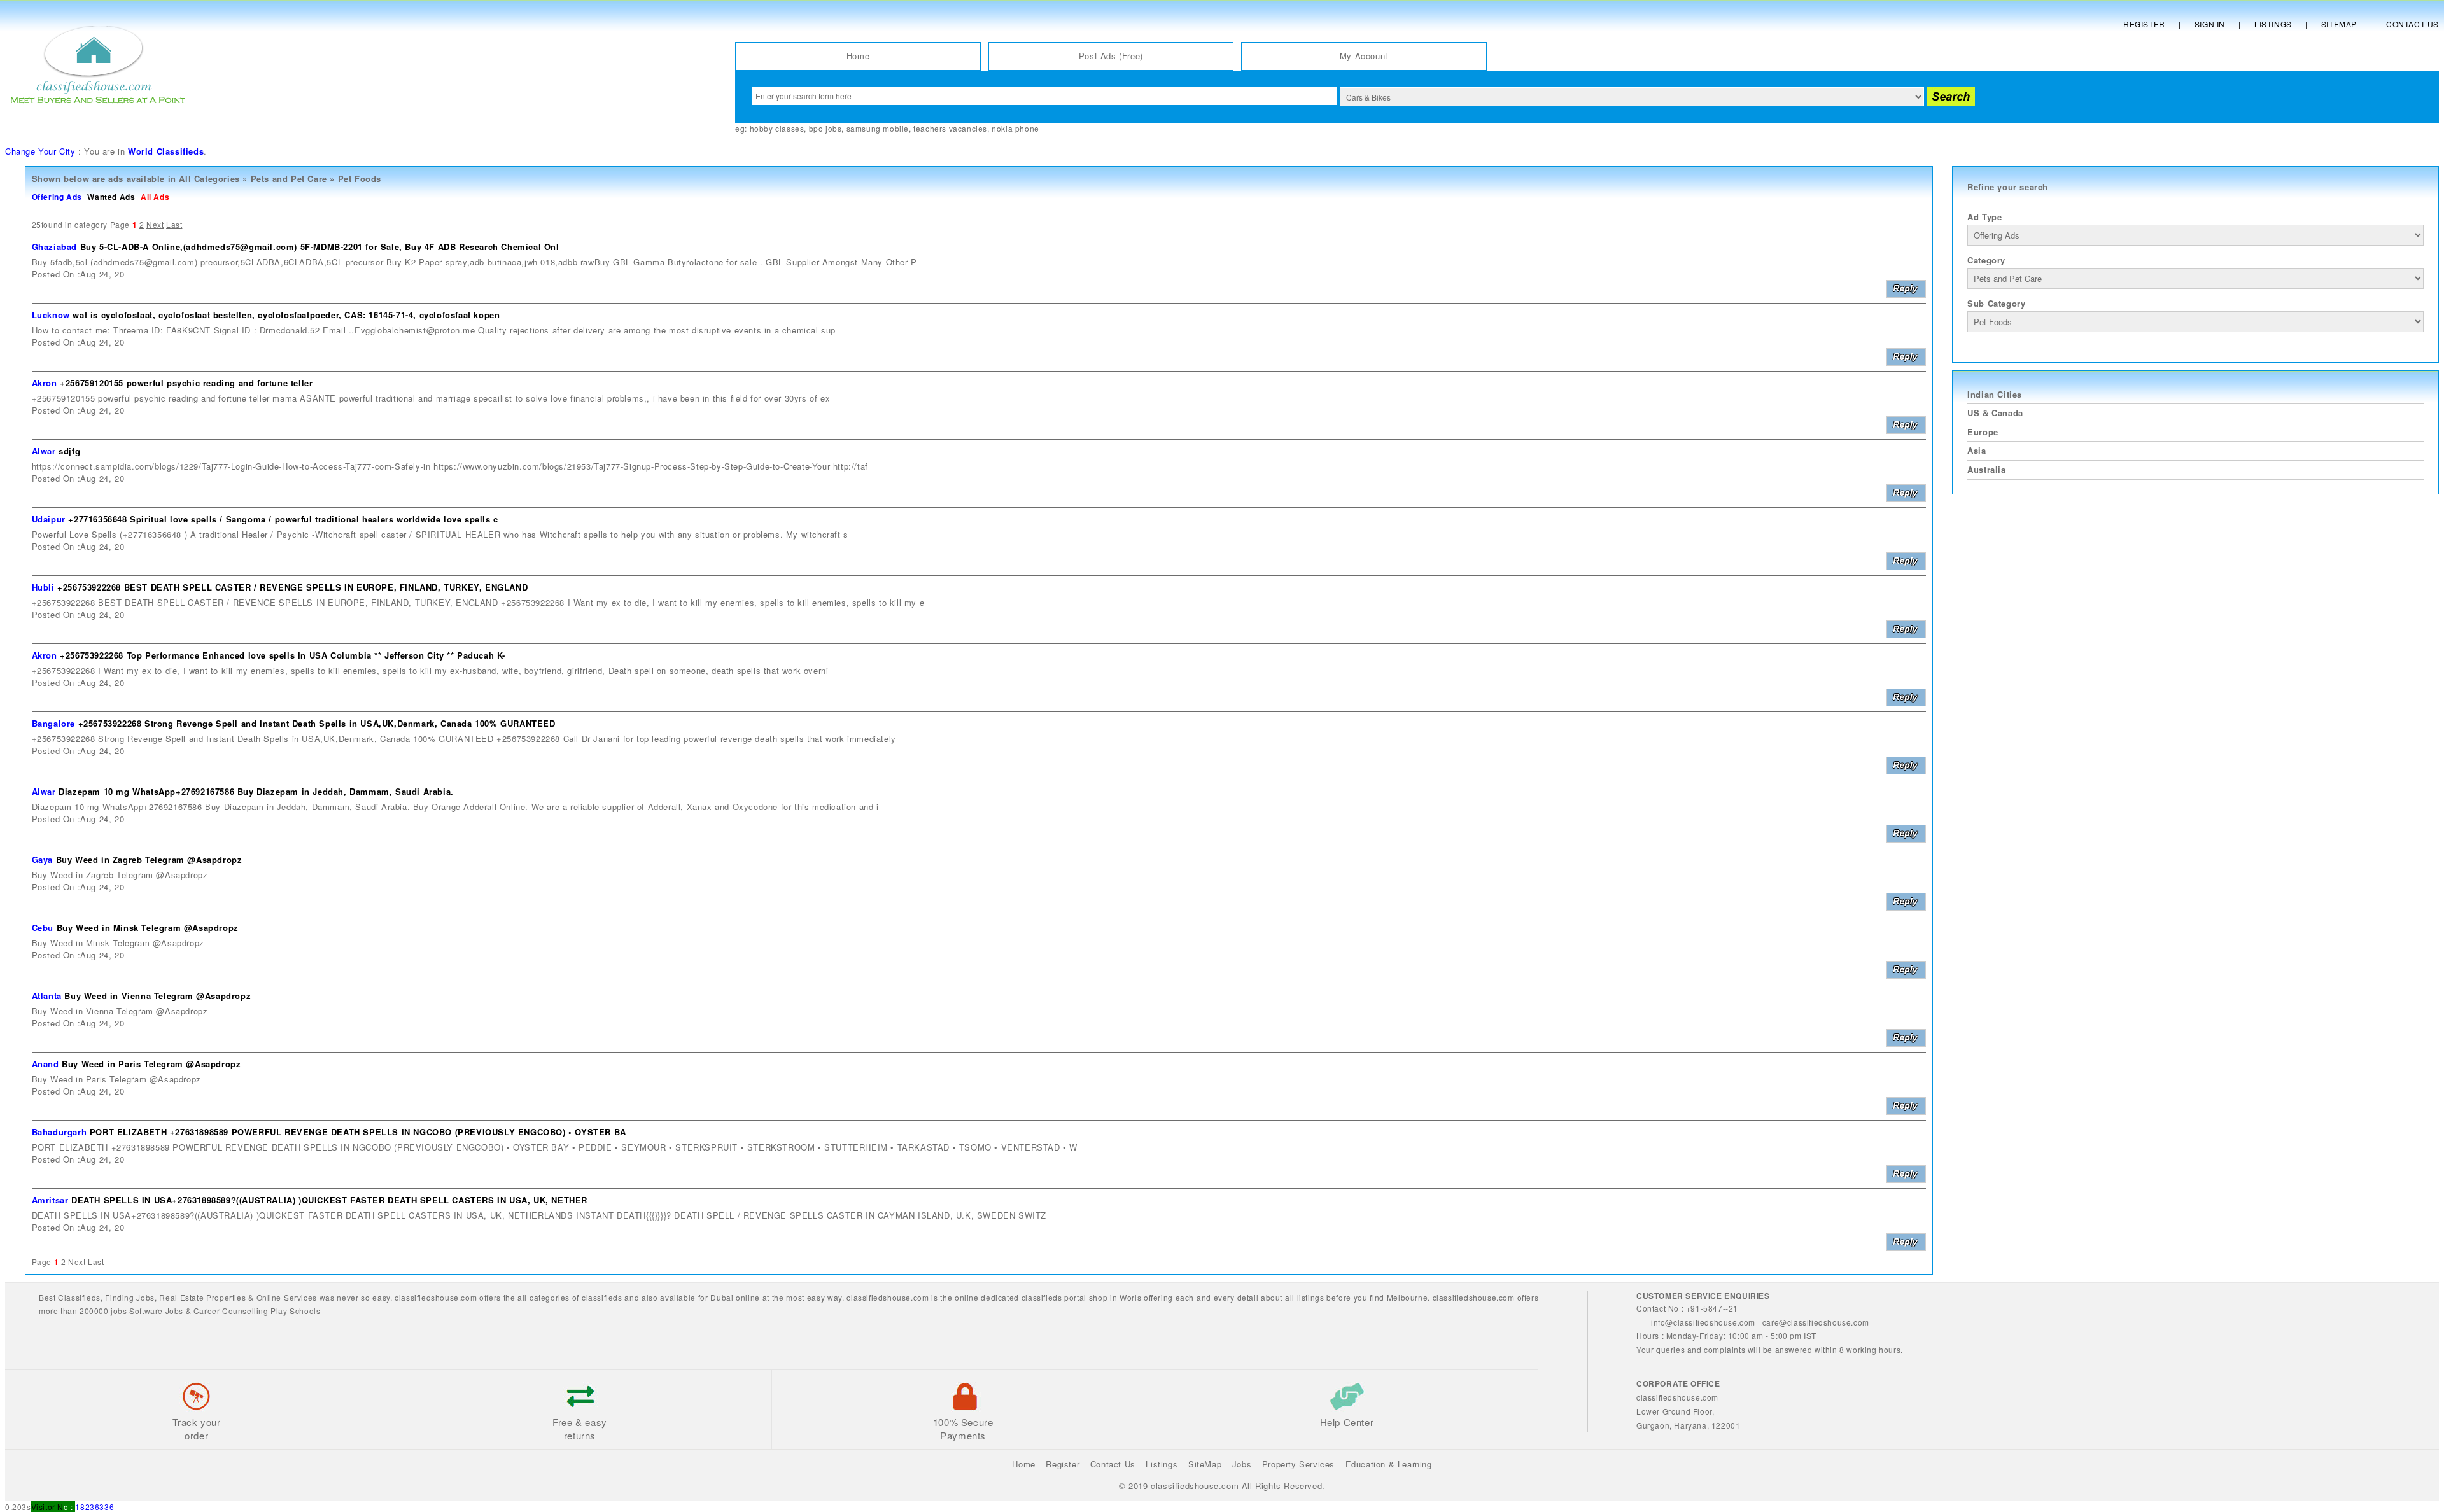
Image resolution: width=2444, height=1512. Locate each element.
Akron (45, 383)
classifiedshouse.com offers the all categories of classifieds (509, 1297)
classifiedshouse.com (1474, 1297)
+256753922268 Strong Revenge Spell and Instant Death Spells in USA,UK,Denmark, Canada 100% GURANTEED (317, 723)
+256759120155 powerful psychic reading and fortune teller (186, 383)
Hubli (43, 587)
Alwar (44, 451)
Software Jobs (156, 1311)
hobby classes (777, 128)
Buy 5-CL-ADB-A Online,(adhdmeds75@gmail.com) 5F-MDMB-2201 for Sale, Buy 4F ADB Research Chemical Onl (320, 247)
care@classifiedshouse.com (1816, 1322)
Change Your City (40, 151)
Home (858, 56)
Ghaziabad (54, 247)
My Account (1364, 56)
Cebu (43, 927)
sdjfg (69, 451)
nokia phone (1015, 128)
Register (2144, 24)
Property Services (1298, 1464)
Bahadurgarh (60, 1132)
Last (174, 224)
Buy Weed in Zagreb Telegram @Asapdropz (149, 859)
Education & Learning (1389, 1464)
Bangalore (53, 723)
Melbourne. (1408, 1297)
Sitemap (2339, 24)
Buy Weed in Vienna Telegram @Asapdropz (158, 996)
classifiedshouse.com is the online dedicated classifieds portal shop (977, 1297)
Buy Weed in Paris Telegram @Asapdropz (151, 1064)
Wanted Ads (111, 197)
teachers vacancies (950, 128)
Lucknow (51, 315)
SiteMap (1205, 1464)
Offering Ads (57, 197)
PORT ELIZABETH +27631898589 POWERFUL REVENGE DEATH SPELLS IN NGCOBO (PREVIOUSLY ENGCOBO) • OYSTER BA (358, 1132)
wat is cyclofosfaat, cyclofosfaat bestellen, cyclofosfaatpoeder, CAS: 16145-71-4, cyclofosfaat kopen (286, 315)
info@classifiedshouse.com (1703, 1322)
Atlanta (47, 996)
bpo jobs (825, 128)
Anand (46, 1064)
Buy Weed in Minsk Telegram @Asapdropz (148, 927)
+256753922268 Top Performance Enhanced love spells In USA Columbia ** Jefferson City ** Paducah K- (283, 655)
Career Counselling (231, 1311)
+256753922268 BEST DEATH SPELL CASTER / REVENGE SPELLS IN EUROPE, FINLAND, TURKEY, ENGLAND (292, 587)
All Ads (155, 197)
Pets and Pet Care (289, 178)
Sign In (2210, 24)
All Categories (209, 178)
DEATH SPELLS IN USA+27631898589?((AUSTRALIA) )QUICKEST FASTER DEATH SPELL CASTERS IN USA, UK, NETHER (329, 1200)
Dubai (722, 1297)
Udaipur (49, 519)
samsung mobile (878, 128)
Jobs (145, 1297)
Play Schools (295, 1311)
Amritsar (50, 1200)
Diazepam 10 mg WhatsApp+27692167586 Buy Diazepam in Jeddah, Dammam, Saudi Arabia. (256, 791)
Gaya (42, 859)
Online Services (287, 1297)
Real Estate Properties (202, 1297)
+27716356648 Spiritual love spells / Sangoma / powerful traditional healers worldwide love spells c (283, 519)
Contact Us (2412, 24)
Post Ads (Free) (1111, 56)
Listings (2273, 24)
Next (155, 224)
